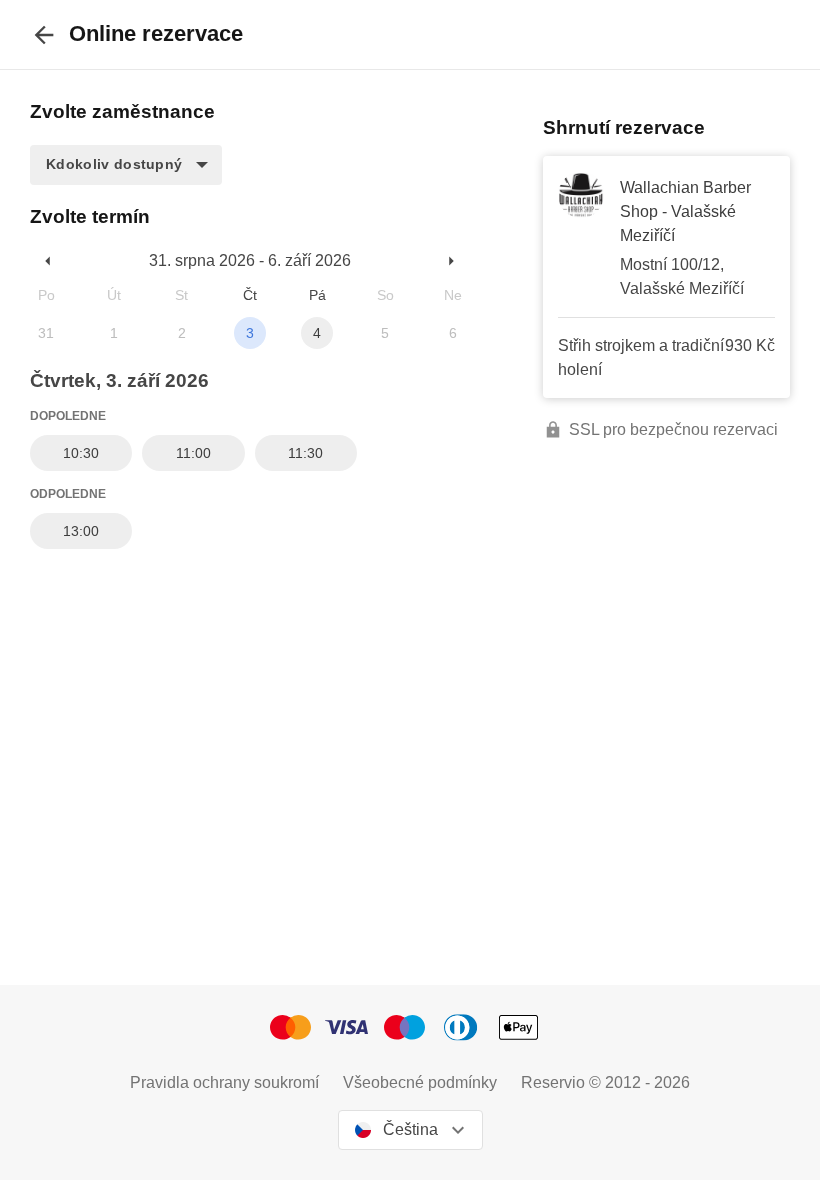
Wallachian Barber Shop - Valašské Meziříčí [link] (685, 211)
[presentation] (44, 34)
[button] (126, 165)
